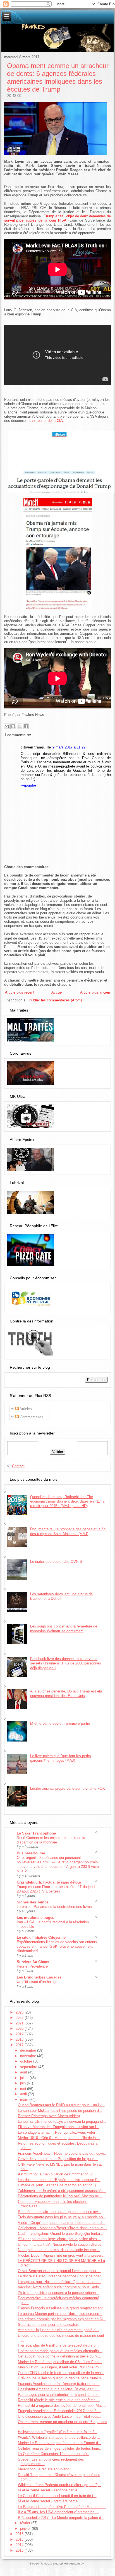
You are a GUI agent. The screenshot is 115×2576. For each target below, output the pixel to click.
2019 (20, 2034)
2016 (20, 2534)
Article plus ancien (95, 992)
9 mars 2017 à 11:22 (69, 747)
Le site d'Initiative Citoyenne (41, 1937)
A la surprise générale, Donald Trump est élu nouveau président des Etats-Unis (66, 1693)
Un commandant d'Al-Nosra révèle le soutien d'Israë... (61, 2244)
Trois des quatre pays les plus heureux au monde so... (62, 2217)
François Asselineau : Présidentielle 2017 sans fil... (59, 2411)
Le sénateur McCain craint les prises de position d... (60, 2111)
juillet (25, 2078)
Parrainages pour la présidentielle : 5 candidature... (59, 2395)
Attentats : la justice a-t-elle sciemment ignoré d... (58, 2330)
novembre (29, 2056)
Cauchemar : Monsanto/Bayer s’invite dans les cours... (62, 2228)
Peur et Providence (32, 1966)
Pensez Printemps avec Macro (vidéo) (49, 2116)
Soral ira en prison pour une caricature (49, 2325)
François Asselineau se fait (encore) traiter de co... (59, 2384)
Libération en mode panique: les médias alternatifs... (60, 2351)
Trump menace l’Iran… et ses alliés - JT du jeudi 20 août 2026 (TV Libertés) (56, 1889)
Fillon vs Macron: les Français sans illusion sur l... (59, 2127)
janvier (26, 2529)
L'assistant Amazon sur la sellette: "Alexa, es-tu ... (59, 2389)
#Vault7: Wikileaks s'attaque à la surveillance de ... (59, 2437)
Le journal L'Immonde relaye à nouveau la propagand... (62, 2122)
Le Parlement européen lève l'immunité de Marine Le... (62, 2507)
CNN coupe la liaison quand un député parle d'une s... (61, 2378)
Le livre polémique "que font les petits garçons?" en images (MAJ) (61, 1758)
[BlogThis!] (13, 726)
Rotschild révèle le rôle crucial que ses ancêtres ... (59, 2400)
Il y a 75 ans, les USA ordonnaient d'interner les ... (58, 2512)
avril (24, 2094)
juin (23, 2083)
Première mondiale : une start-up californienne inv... (59, 2212)
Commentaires (31, 1417)
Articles (25, 1409)
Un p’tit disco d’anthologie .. (39, 1982)
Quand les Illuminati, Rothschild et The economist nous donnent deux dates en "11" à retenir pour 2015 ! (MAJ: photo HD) (67, 1501)
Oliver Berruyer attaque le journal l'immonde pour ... (59, 2271)
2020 (20, 2029)
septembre (29, 2067)
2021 (20, 2023)
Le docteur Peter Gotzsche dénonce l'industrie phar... (61, 2276)
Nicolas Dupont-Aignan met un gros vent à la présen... (62, 2255)
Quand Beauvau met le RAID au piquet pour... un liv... (61, 2105)
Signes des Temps (33, 1902)
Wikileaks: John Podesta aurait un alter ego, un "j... (59, 2485)
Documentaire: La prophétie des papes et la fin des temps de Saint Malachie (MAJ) (68, 1531)
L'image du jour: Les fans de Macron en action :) (57, 2185)
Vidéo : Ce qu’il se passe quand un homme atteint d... (61, 2223)
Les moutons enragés (35, 1918)
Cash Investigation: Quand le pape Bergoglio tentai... (61, 2234)
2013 (20, 2550)
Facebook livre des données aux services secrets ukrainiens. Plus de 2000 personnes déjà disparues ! (66, 1663)
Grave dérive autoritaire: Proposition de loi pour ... (58, 2159)
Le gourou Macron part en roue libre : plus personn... (60, 2314)
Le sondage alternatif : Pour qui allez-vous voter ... (59, 2132)
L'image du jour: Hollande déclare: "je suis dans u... (59, 2282)
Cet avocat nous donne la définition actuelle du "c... (60, 2356)
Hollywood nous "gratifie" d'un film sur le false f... (57, 2432)
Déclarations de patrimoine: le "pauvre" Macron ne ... (61, 2196)
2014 (20, 2545)
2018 (20, 2039)
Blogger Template (41, 2564)
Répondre (28, 785)
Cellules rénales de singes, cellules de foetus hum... (60, 2448)
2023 (20, 2012)
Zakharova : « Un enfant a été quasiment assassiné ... (62, 2191)
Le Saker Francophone (36, 1833)
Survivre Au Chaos (33, 1962)
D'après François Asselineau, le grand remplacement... (62, 2308)
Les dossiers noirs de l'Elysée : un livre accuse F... (59, 2180)
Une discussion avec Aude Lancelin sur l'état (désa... (61, 2416)
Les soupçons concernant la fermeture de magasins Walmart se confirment (64, 1628)
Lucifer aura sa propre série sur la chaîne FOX (68, 1788)
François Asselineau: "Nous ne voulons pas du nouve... (63, 2153)
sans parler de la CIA (46, 421)
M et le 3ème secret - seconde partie (48, 2490)
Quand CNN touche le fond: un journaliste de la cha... (61, 2373)
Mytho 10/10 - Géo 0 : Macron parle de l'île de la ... (59, 2138)
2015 (20, 2539)
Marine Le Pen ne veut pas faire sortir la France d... (60, 2443)
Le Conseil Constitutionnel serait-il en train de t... (57, 2496)
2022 (20, 2018)
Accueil (57, 992)
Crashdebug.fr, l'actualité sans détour (49, 1882)
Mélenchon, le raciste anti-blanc (44, 2469)
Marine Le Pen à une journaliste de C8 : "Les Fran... (60, 2362)
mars (25, 2100)
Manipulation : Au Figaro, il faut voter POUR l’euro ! (59, 2367)
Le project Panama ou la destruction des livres (54, 1907)
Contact (18, 1466)
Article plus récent (20, 992)
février (26, 2523)
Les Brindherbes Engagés (39, 1977)
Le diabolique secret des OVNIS (56, 1562)
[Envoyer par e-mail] (7, 726)
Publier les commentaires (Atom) (55, 1000)
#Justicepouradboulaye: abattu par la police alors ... (60, 2239)
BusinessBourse (31, 1853)
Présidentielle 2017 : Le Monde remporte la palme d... (61, 2518)
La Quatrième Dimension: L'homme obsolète (54, 2454)
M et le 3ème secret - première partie (60, 1723)
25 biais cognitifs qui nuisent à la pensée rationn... (58, 2293)
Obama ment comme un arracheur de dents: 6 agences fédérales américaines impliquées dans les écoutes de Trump (58, 77)
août (24, 2072)
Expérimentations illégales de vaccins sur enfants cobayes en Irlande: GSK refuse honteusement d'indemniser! (57, 1946)
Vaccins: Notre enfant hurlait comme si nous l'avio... (60, 2287)
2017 (20, 2045)
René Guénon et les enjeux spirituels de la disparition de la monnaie (51, 1840)
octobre (27, 2061)
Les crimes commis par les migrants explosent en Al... (62, 2319)
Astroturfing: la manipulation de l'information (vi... (57, 2174)
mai (24, 2089)
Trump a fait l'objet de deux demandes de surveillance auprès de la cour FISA (57, 218)
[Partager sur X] (20, 726)
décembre (29, 2050)
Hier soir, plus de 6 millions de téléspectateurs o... (58, 2345)
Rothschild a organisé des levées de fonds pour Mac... (62, 2406)
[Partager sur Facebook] (26, 726)
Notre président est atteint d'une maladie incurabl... (59, 2250)
